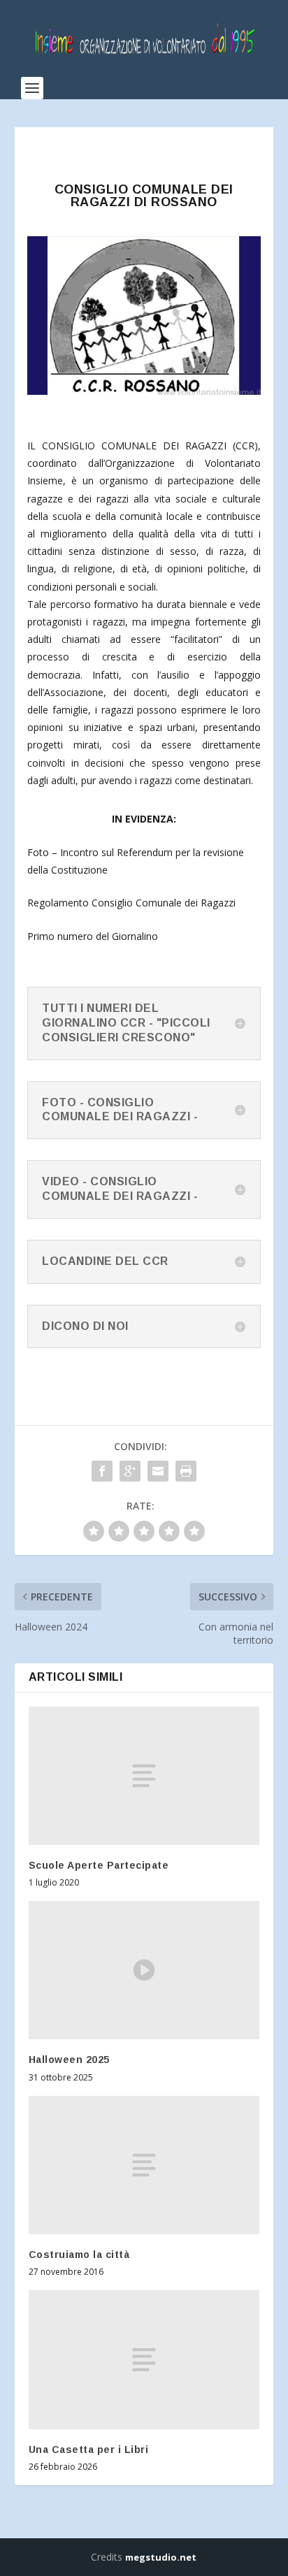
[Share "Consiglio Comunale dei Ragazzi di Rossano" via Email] (158, 1471)
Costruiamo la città (79, 2255)
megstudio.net (161, 2557)
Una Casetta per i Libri (89, 2450)
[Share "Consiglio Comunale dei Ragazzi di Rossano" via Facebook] (102, 1471)
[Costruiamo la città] (144, 2165)
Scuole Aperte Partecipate (99, 1865)
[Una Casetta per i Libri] (144, 2359)
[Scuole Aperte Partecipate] (144, 1776)
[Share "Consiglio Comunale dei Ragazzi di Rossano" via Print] (186, 1471)
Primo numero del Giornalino (93, 936)
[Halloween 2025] (144, 1970)
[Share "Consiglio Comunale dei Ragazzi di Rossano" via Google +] (130, 1471)
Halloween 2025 (69, 2060)
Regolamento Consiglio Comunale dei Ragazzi (131, 903)
